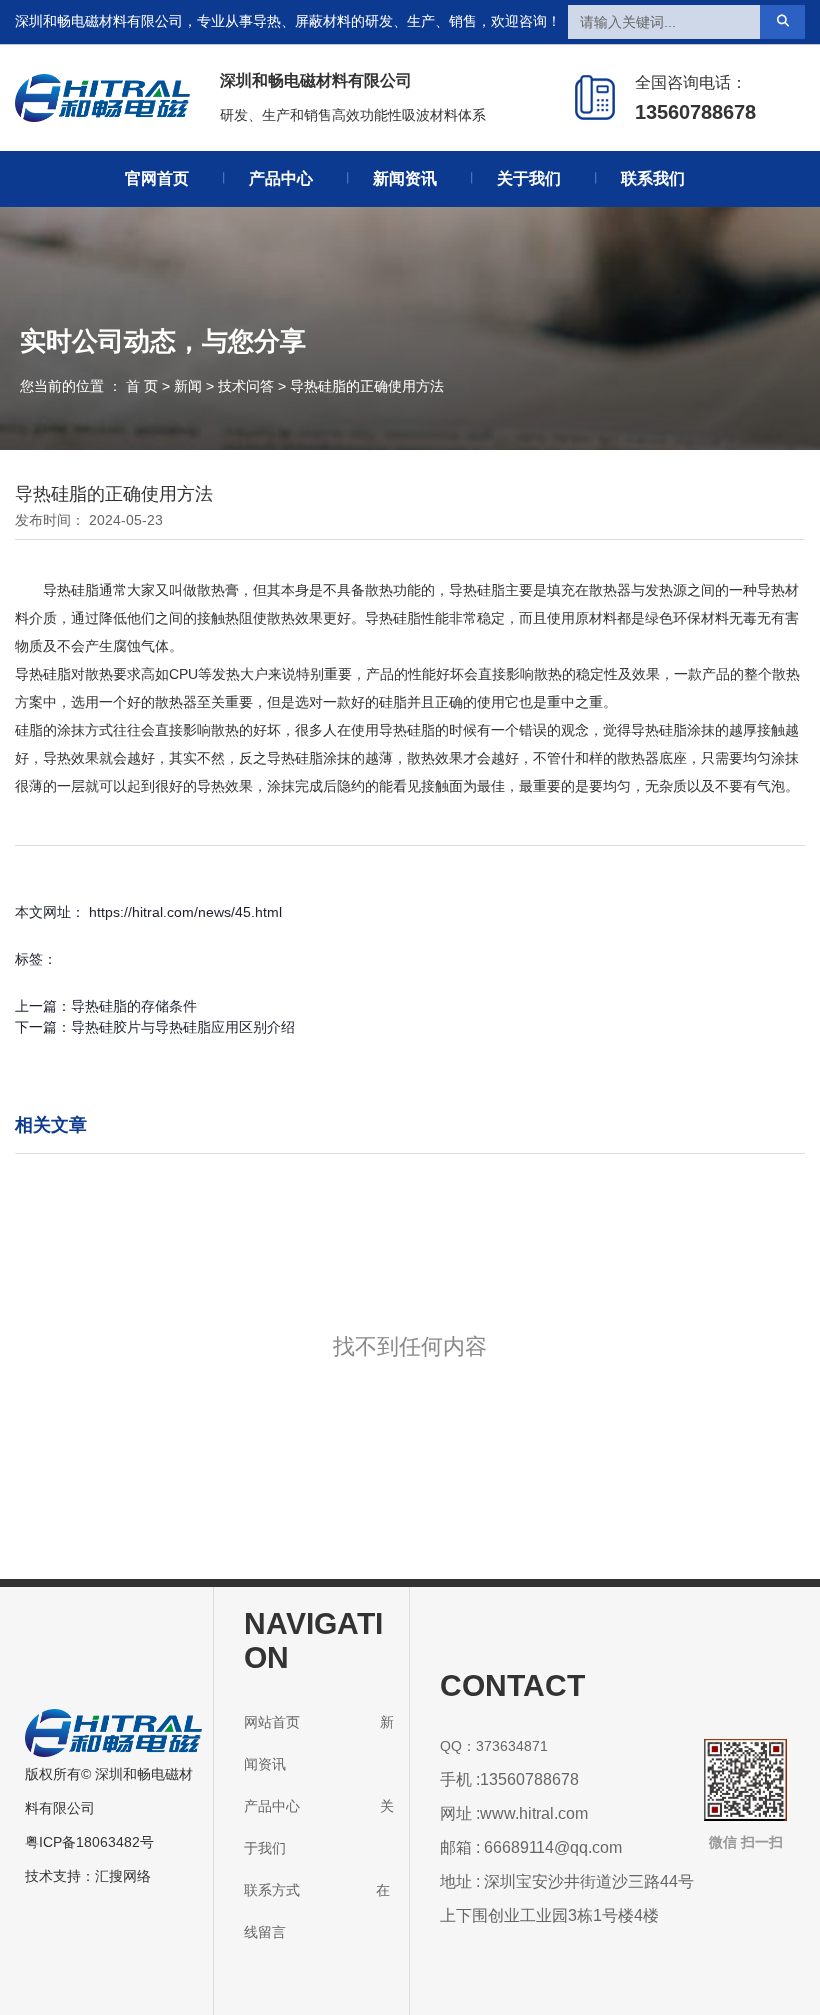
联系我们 (653, 178)
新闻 (188, 387)
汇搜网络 (123, 1876)
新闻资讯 (405, 178)
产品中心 (281, 178)
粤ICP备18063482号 (89, 1842)
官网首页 (157, 178)
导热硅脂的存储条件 (134, 1006)
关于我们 (529, 178)
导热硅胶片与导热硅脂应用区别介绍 (183, 1027)
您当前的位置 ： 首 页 (91, 387)
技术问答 (246, 387)
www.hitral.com (534, 1813)
